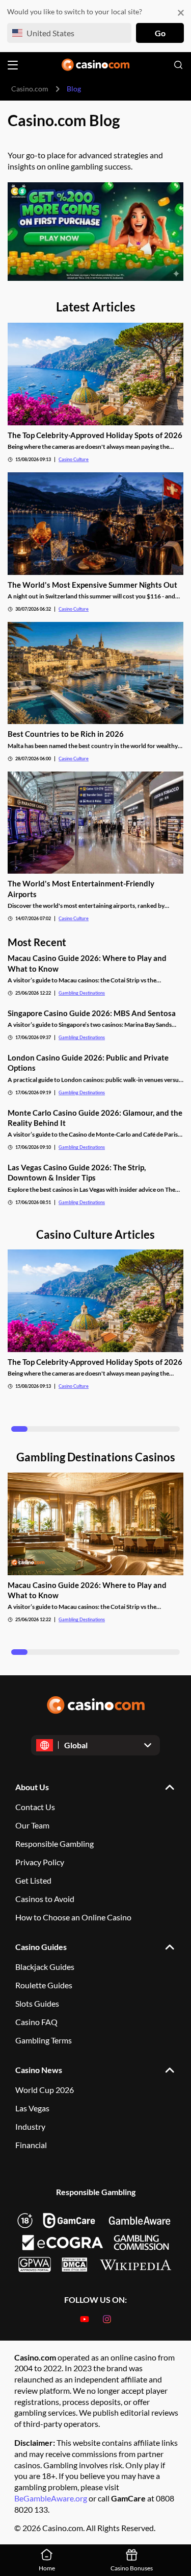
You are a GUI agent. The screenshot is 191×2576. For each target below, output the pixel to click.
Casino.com (30, 89)
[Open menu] (13, 65)
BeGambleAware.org (51, 2498)
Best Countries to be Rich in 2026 (66, 734)
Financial (31, 2145)
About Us (32, 1787)
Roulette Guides (44, 1985)
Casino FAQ (36, 2022)
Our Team (32, 1825)
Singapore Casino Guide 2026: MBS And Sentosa (92, 1013)
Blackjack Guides (45, 1967)
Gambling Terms (44, 2040)
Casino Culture (74, 459)
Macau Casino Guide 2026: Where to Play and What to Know (87, 963)
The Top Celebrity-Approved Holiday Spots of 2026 (95, 435)
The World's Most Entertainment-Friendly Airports (81, 888)
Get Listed (33, 1880)
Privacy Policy (40, 1862)
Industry (30, 2126)
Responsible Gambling (54, 1844)
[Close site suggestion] (181, 13)
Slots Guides (37, 2003)
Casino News (39, 2070)
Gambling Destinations (82, 993)
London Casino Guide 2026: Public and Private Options (88, 1063)
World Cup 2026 (45, 2090)
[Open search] (178, 65)
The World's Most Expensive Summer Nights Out (92, 585)
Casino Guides (41, 1947)
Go (160, 33)
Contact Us (35, 1807)
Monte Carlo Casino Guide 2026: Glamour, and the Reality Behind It (95, 1118)
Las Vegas (32, 2108)
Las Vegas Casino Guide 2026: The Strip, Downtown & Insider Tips (77, 1172)
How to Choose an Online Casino (73, 1917)
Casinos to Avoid (45, 1899)
